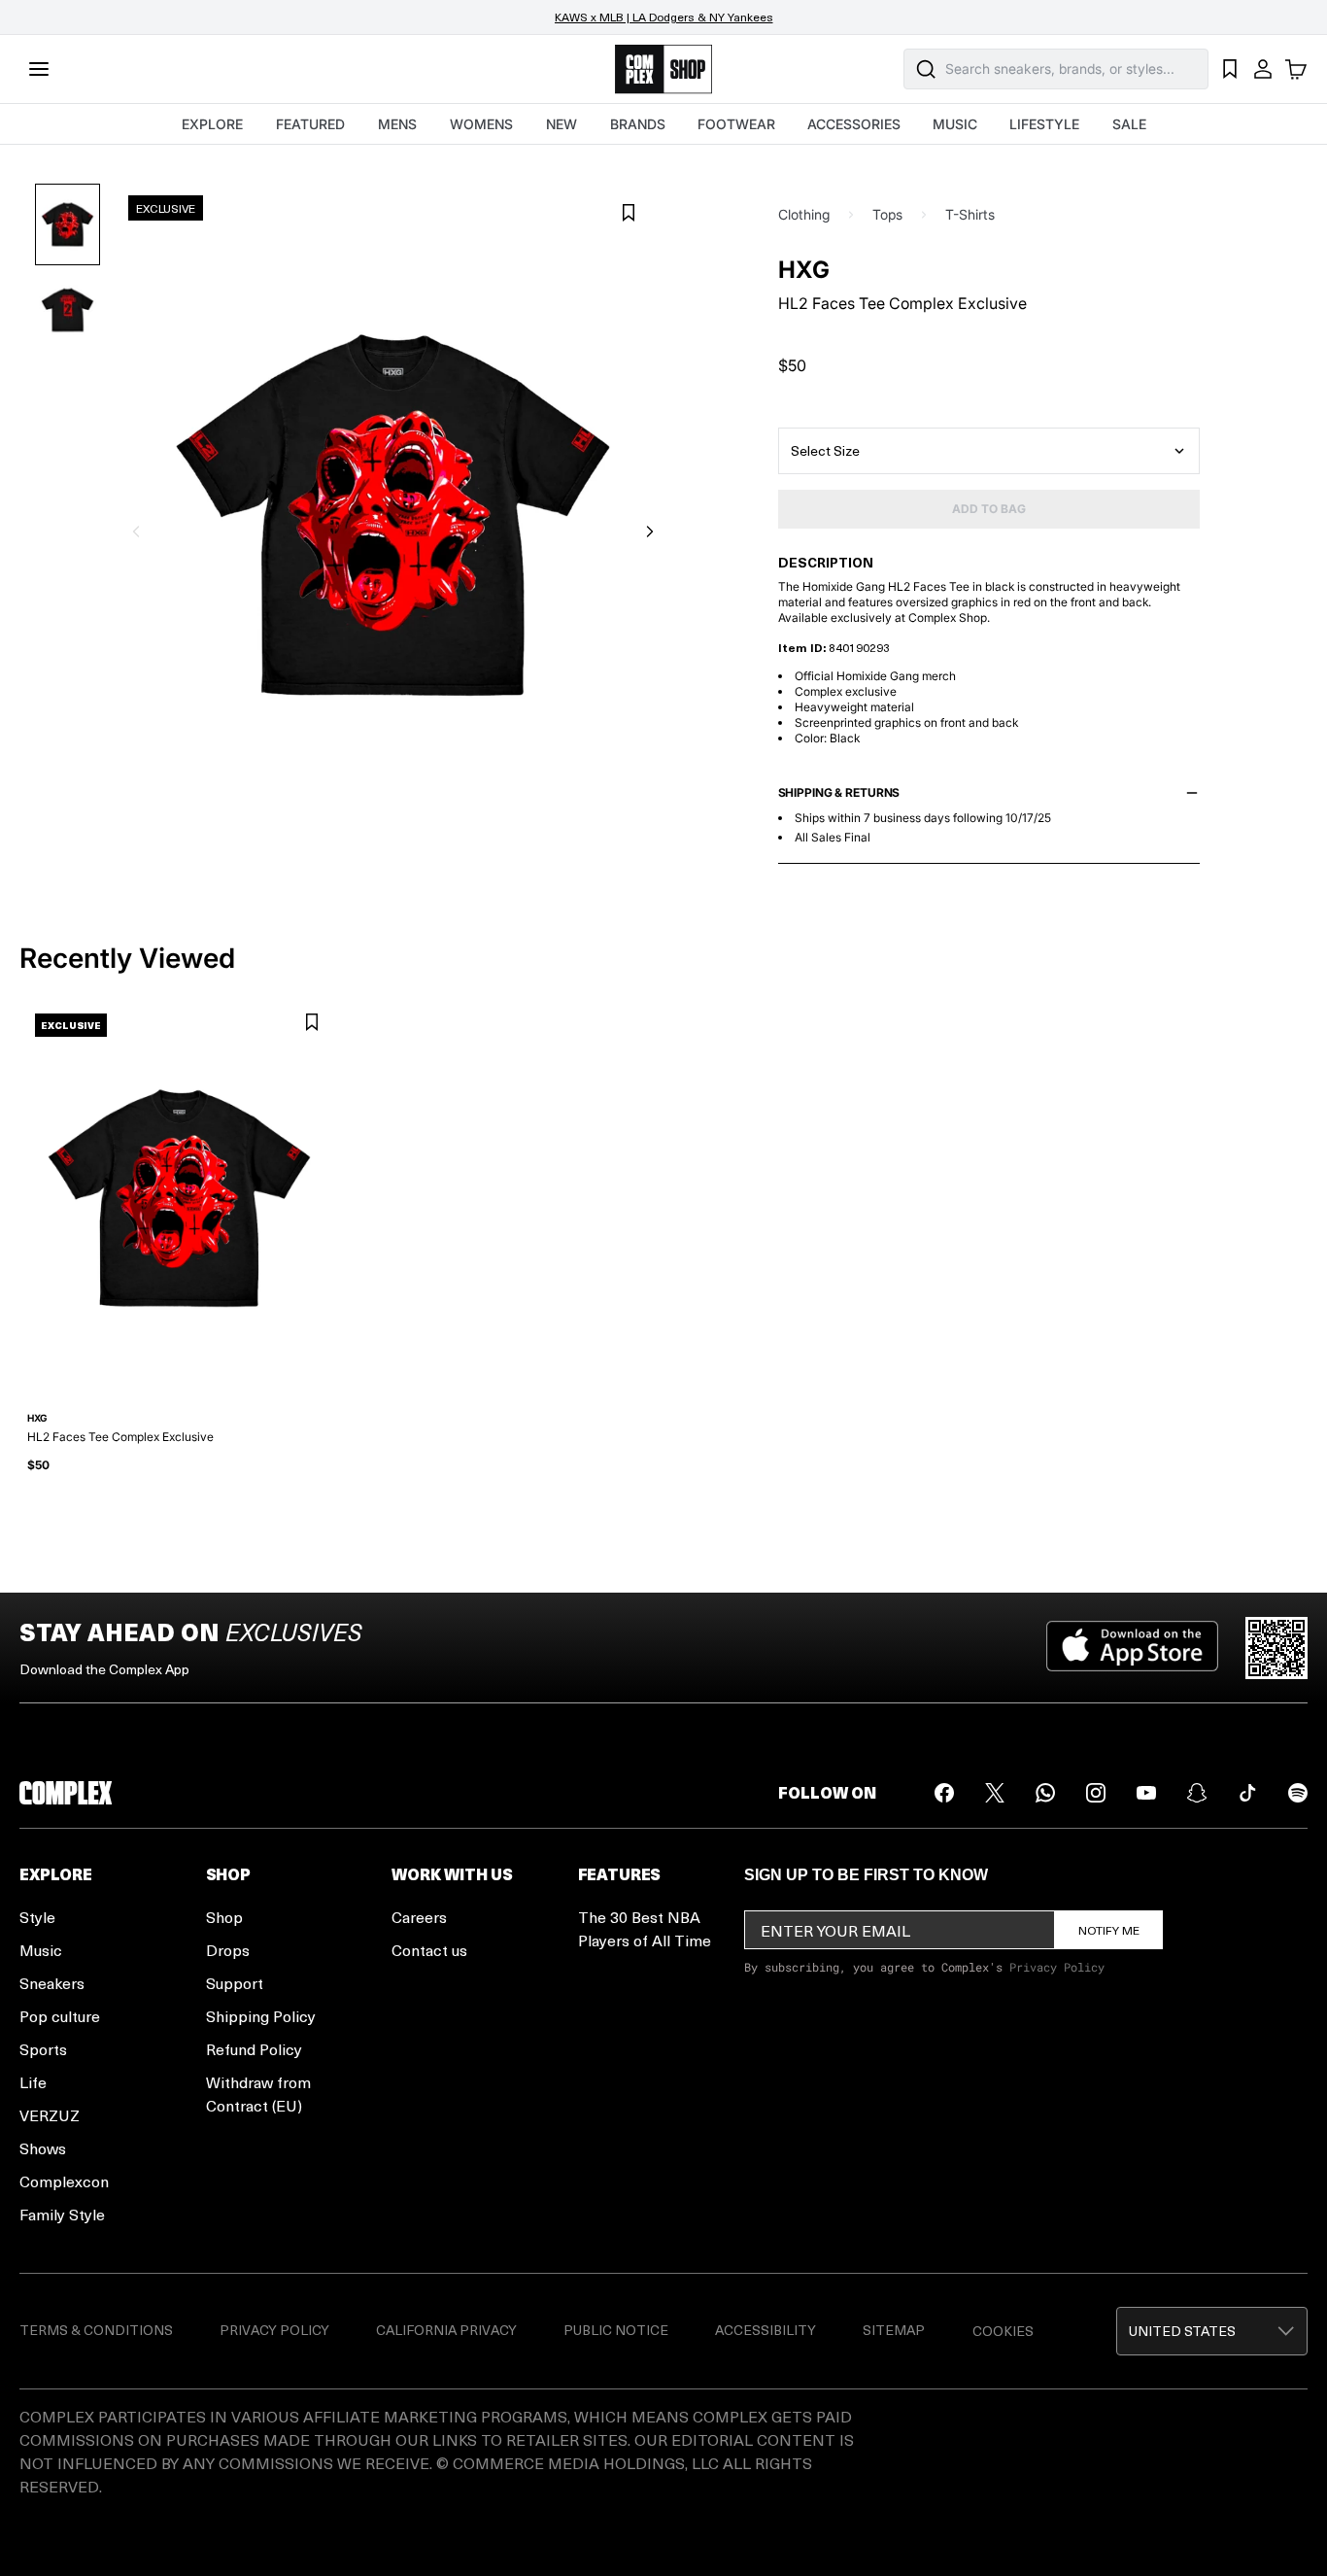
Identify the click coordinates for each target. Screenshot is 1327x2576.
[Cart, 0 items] (1296, 69)
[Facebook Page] (944, 1793)
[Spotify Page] (1298, 1793)
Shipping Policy (261, 2016)
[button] (1212, 2331)
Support (235, 1983)
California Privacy (446, 2330)
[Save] (629, 213)
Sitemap (894, 2330)
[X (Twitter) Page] (995, 1793)
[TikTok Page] (1247, 1793)
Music (41, 1950)
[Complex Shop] (663, 69)
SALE (1129, 124)
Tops (887, 214)
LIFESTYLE (1044, 124)
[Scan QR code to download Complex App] (1276, 1648)
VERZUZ (50, 2115)
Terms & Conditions (96, 2330)
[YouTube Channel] (1146, 1793)
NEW (561, 124)
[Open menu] (39, 69)
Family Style (62, 2214)
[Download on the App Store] (1132, 1648)
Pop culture (60, 2016)
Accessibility (766, 2330)
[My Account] (1263, 69)
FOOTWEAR (736, 124)
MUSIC (955, 124)
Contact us (429, 1950)
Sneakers (52, 1983)
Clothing (804, 214)
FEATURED (310, 124)
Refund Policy (254, 2049)
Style (37, 1917)
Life (33, 2082)
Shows (43, 2148)
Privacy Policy (1057, 1967)
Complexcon (64, 2181)
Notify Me (1109, 1930)
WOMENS (481, 124)
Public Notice (616, 2330)
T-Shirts (970, 214)
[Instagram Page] (1096, 1793)
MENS (397, 124)
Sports (43, 2049)
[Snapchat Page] (1197, 1793)
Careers (419, 1917)
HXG (804, 270)
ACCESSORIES (854, 124)
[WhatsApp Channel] (1045, 1793)
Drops (228, 1950)
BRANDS (638, 124)
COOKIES (1003, 2331)
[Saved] (1230, 69)
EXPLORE (212, 124)
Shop (224, 1917)
